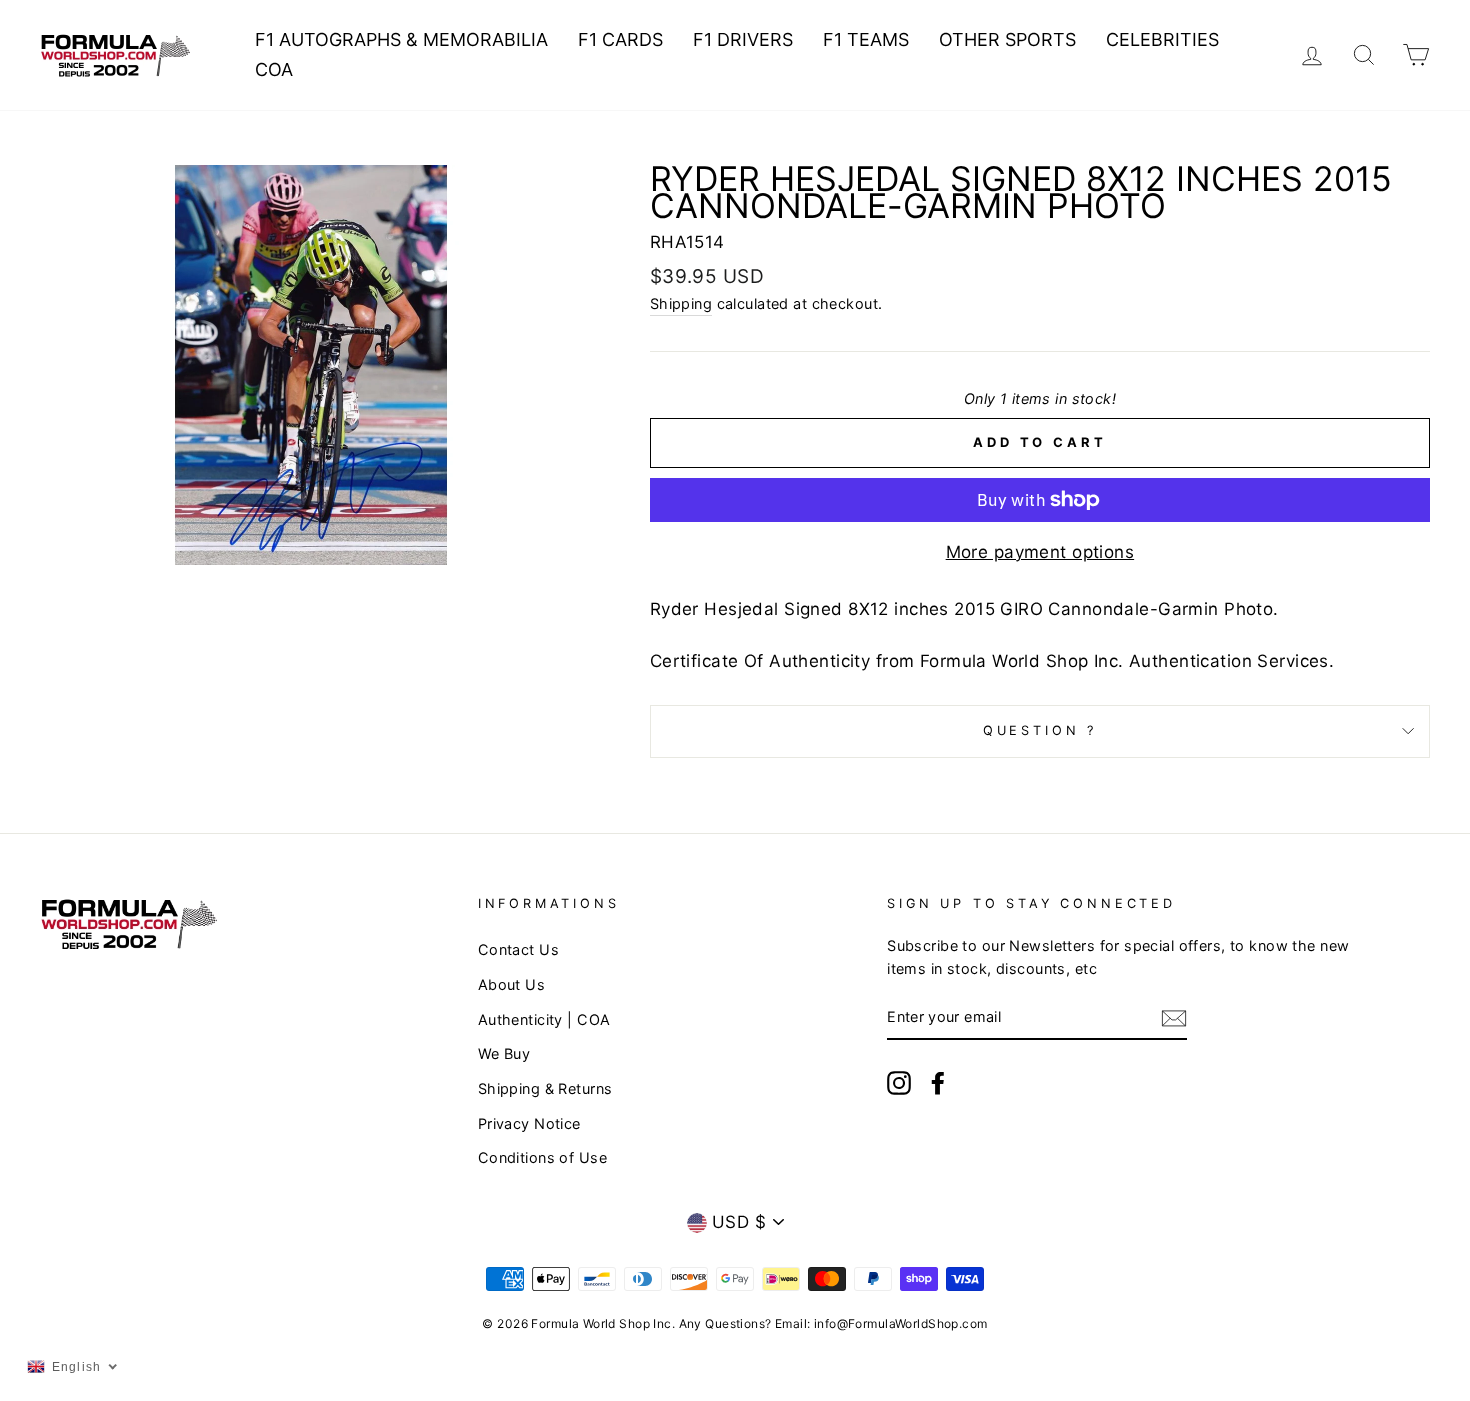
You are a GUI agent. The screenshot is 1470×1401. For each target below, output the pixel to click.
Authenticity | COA (544, 1019)
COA (274, 69)
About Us (511, 984)
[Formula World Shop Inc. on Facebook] (938, 1082)
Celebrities (1162, 39)
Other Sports (1007, 39)
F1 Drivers (743, 39)
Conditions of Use (542, 1157)
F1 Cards (620, 39)
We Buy (504, 1053)
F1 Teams (866, 39)
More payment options (1040, 552)
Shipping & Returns (545, 1088)
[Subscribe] (1174, 1017)
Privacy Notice (529, 1123)
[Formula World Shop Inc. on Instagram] (899, 1082)
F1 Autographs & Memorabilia (401, 39)
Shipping (681, 303)
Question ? (1040, 730)
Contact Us (518, 949)
